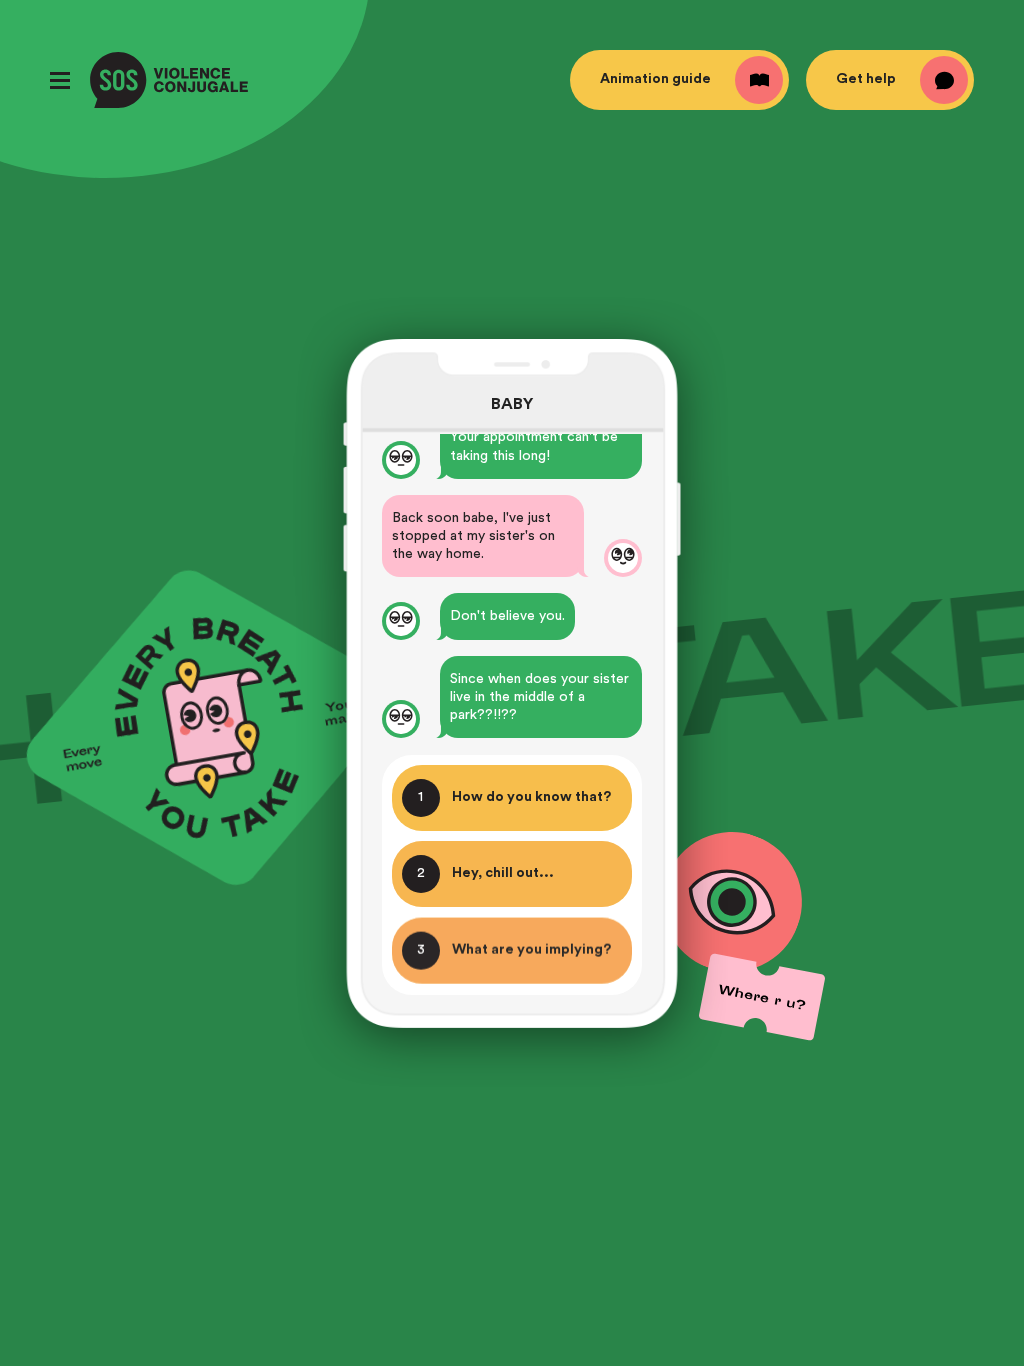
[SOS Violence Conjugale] (169, 80)
